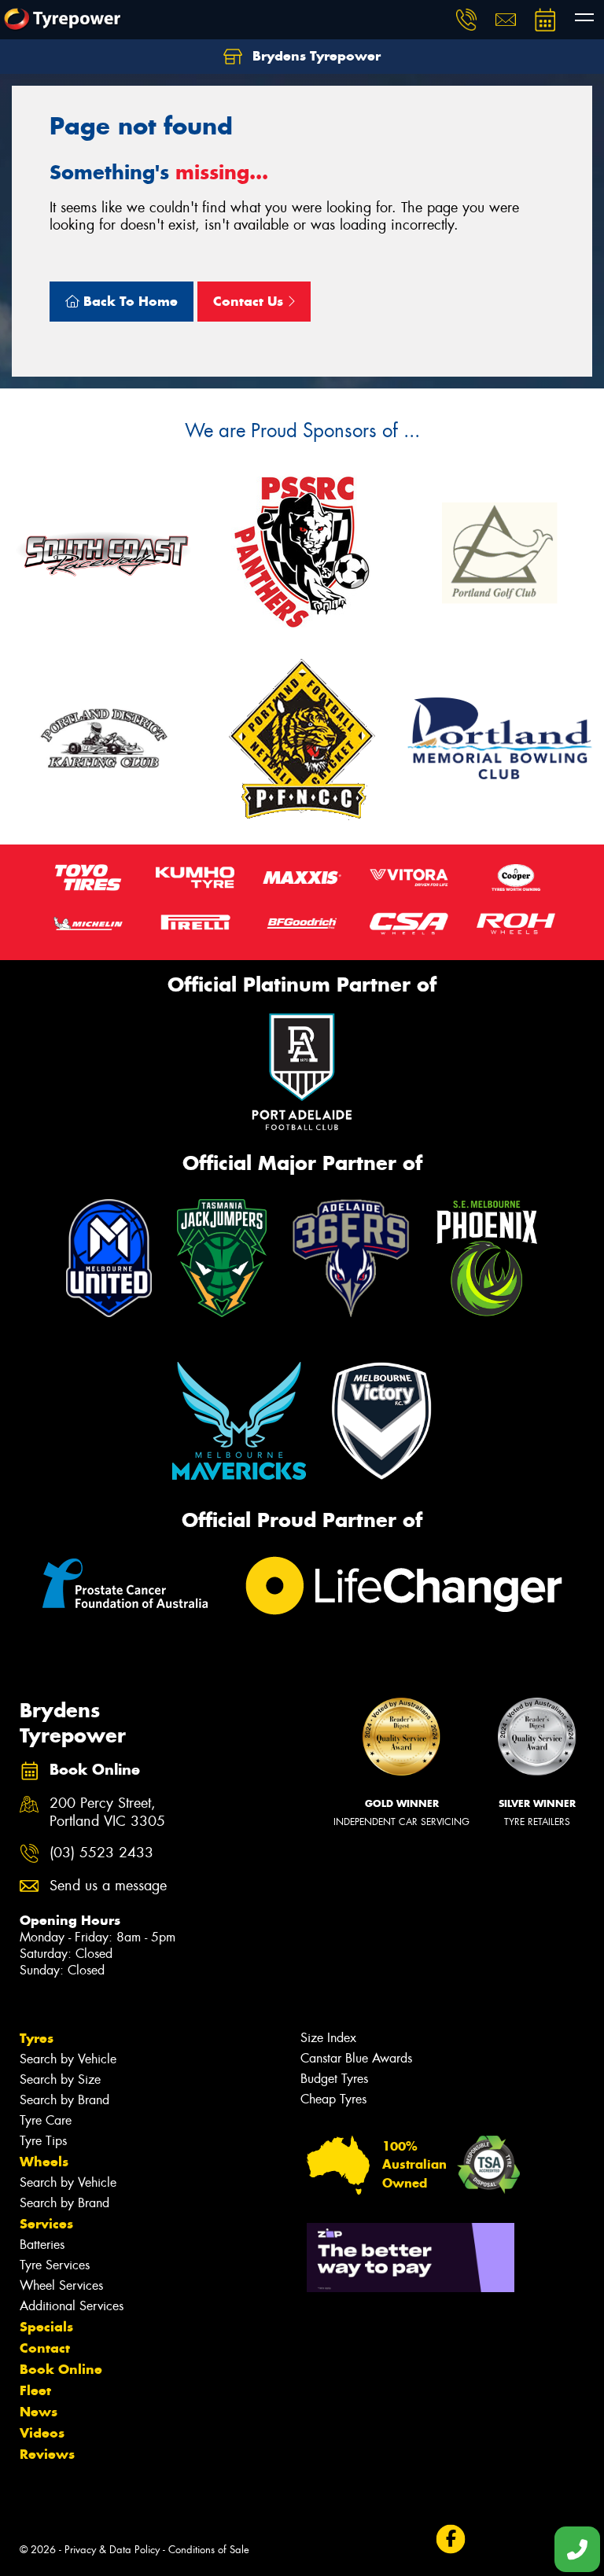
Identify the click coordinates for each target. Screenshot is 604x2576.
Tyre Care (46, 2120)
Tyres (37, 2038)
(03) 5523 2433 (101, 1853)
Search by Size (60, 2079)
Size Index (328, 2038)
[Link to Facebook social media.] (450, 2539)
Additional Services (72, 2306)
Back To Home (129, 301)
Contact (45, 2348)
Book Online (61, 2369)
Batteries (42, 2245)
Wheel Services (61, 2285)
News (39, 2412)
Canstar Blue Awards (356, 2058)
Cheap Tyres (333, 2099)
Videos (42, 2433)
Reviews (47, 2454)
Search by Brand (64, 2100)
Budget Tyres (334, 2079)
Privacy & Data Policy (112, 2550)
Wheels (44, 2162)
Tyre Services (55, 2265)
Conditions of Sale (209, 2550)
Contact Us (250, 301)
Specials (46, 2327)
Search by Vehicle (68, 2059)
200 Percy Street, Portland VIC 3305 (107, 1812)
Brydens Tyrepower (315, 56)
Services (46, 2224)
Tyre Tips (43, 2141)
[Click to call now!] (466, 20)
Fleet (35, 2390)
